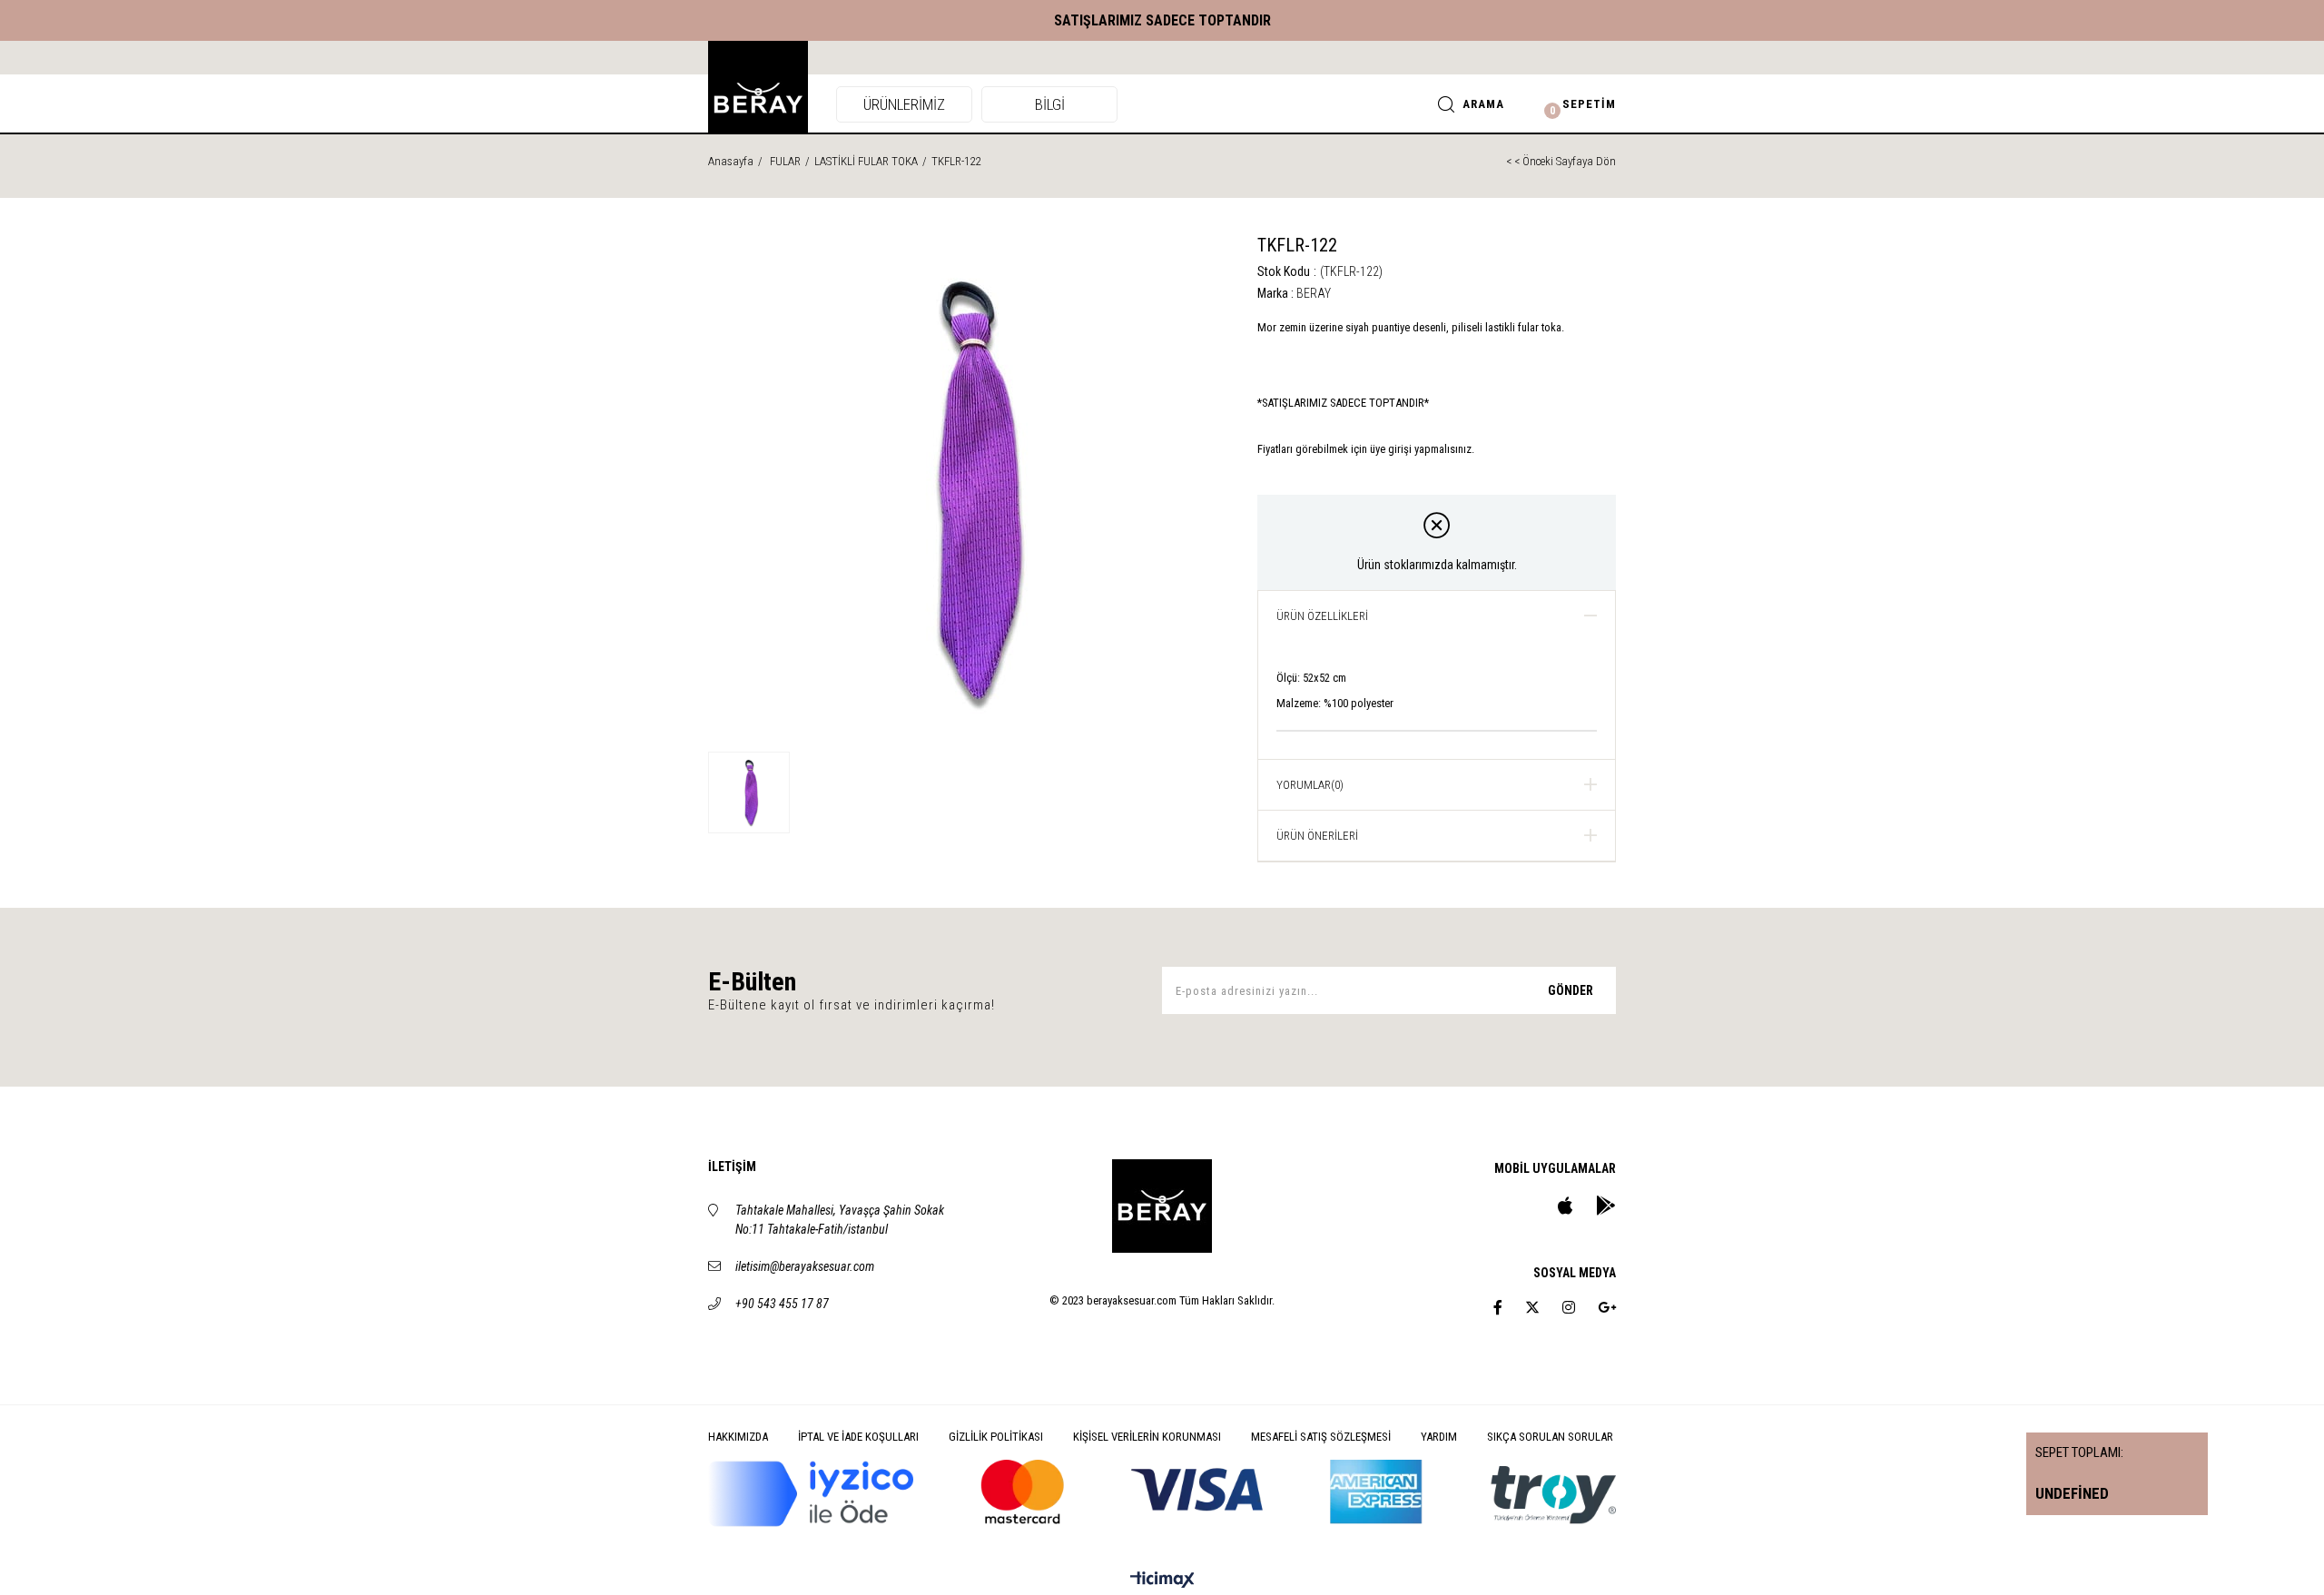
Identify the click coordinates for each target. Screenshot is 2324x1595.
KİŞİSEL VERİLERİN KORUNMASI (1147, 1437)
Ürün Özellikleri (1322, 616)
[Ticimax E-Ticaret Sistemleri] (1162, 1581)
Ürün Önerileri (1317, 836)
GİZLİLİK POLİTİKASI (996, 1437)
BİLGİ (1050, 104)
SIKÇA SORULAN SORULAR (1550, 1437)
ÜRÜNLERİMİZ (904, 104)
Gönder (1571, 990)
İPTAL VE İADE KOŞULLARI (858, 1437)
